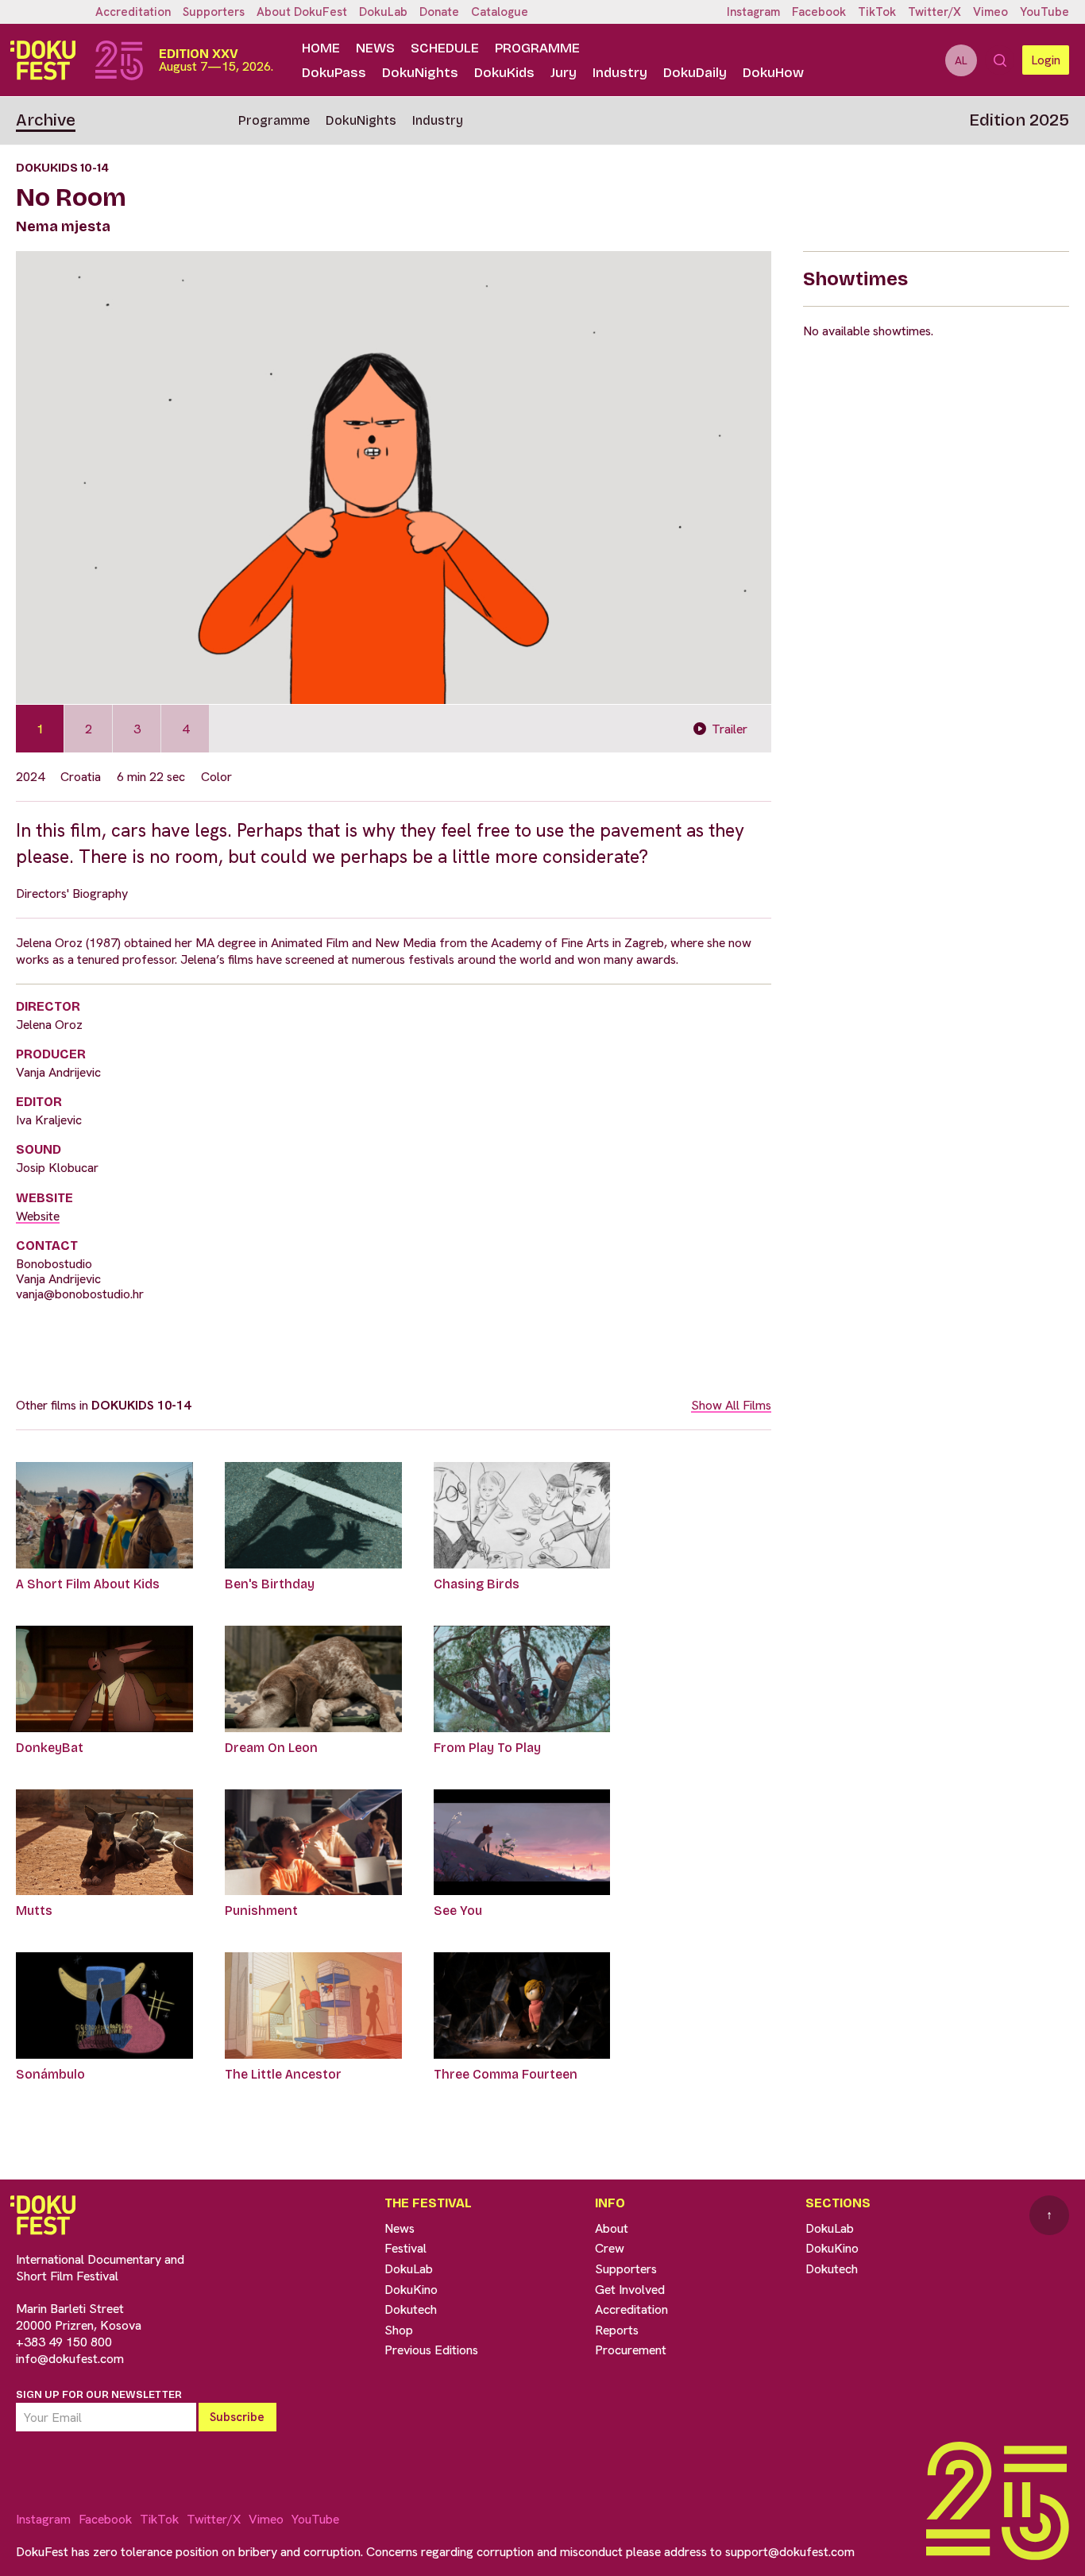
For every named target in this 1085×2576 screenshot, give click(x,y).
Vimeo (990, 12)
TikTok (877, 12)
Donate (439, 12)
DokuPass (334, 73)
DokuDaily (695, 73)
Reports (617, 2330)
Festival (405, 2248)
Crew (610, 2248)
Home (321, 48)
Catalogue (500, 12)
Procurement (631, 2350)
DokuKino (411, 2290)
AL (961, 60)
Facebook (819, 12)
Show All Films (731, 1405)
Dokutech (411, 2309)
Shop (399, 2330)
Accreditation (133, 12)
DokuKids (504, 73)
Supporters (214, 12)
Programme (537, 48)
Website (38, 1216)
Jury (564, 73)
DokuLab (383, 12)
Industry (620, 73)
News (375, 48)
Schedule (445, 48)
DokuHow (773, 73)
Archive (46, 120)
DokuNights (420, 73)
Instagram (753, 12)
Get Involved (630, 2290)
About (612, 2228)
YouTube (1044, 12)
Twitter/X (934, 12)
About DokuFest (302, 12)
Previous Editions (431, 2350)
